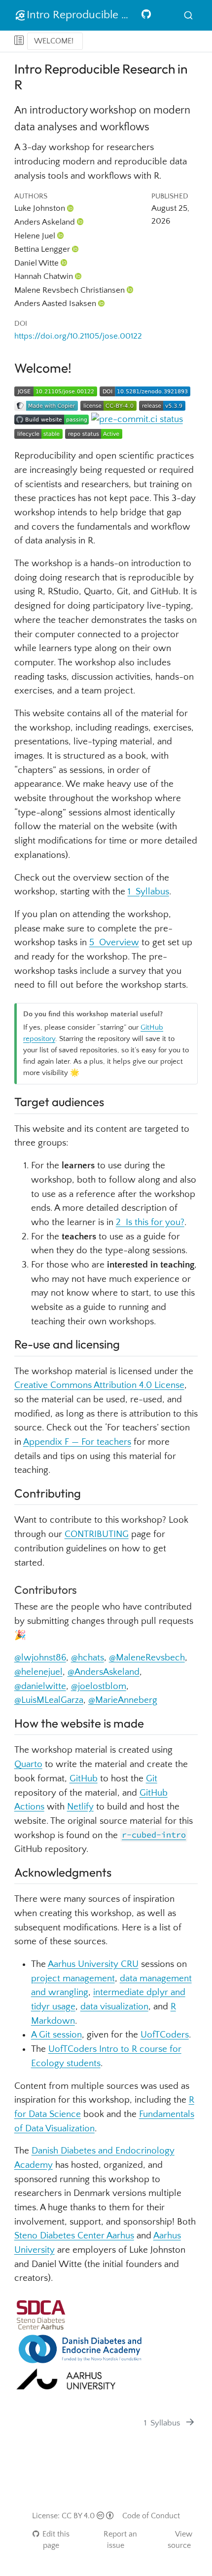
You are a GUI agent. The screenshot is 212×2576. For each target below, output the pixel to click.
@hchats (88, 1658)
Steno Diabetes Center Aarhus (74, 2236)
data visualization (114, 2007)
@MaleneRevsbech (147, 1658)
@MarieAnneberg (123, 1700)
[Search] (188, 16)
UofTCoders (165, 2035)
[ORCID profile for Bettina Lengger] (75, 249)
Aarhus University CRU (93, 1964)
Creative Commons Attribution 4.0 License (99, 1385)
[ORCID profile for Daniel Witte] (64, 263)
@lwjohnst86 (40, 1658)
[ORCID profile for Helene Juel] (61, 236)
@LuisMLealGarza (49, 1700)
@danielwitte (40, 1686)
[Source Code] (146, 15)
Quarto (28, 1764)
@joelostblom (99, 1686)
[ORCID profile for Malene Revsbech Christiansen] (130, 290)
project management (73, 1979)
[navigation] (144, 41)
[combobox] (188, 16)
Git (152, 1779)
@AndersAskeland (104, 1672)
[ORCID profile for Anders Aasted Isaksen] (102, 303)
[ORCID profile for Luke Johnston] (71, 208)
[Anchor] (112, 1101)
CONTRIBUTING (97, 1534)
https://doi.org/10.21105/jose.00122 (78, 336)
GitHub (84, 1779)
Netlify (80, 1807)
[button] (19, 41)
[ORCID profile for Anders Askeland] (80, 222)
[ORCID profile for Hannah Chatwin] (78, 276)
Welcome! (54, 41)
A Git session (56, 2035)
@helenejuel (38, 1672)
